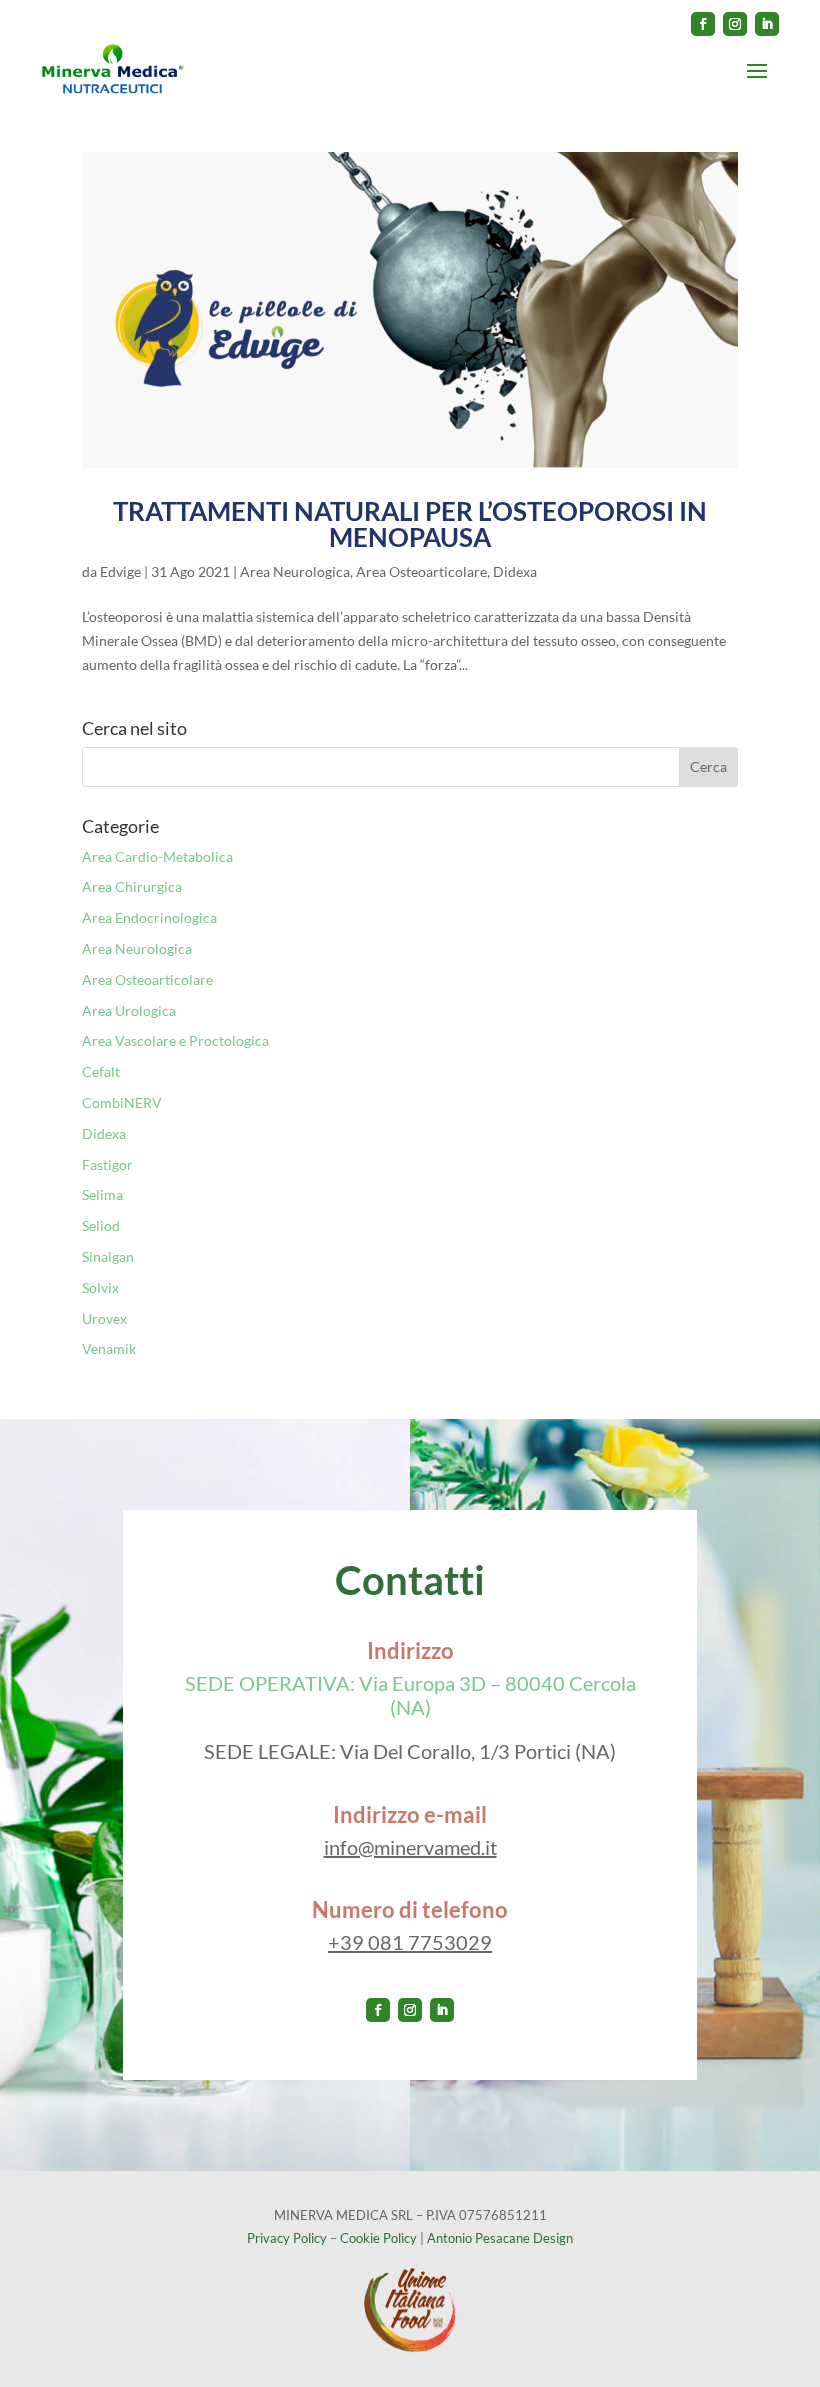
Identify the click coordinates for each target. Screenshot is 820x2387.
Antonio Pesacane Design (500, 2238)
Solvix (100, 1287)
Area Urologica (129, 1010)
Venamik (109, 1348)
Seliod (101, 1225)
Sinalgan (108, 1256)
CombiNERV (122, 1102)
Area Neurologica (295, 571)
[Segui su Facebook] (703, 24)
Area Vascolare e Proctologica (175, 1040)
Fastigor (107, 1164)
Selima (102, 1194)
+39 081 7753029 (410, 1942)
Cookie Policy (378, 2238)
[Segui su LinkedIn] (767, 24)
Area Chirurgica (132, 886)
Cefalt (101, 1071)
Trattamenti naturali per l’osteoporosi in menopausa (410, 524)
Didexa (515, 571)
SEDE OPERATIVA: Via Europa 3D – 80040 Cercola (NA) (410, 1695)
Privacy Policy (287, 2238)
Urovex (104, 1318)
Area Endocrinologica (149, 917)
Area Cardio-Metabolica (157, 856)
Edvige (120, 571)
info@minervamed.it (410, 1847)
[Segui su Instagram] (735, 24)
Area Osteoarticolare (421, 571)
